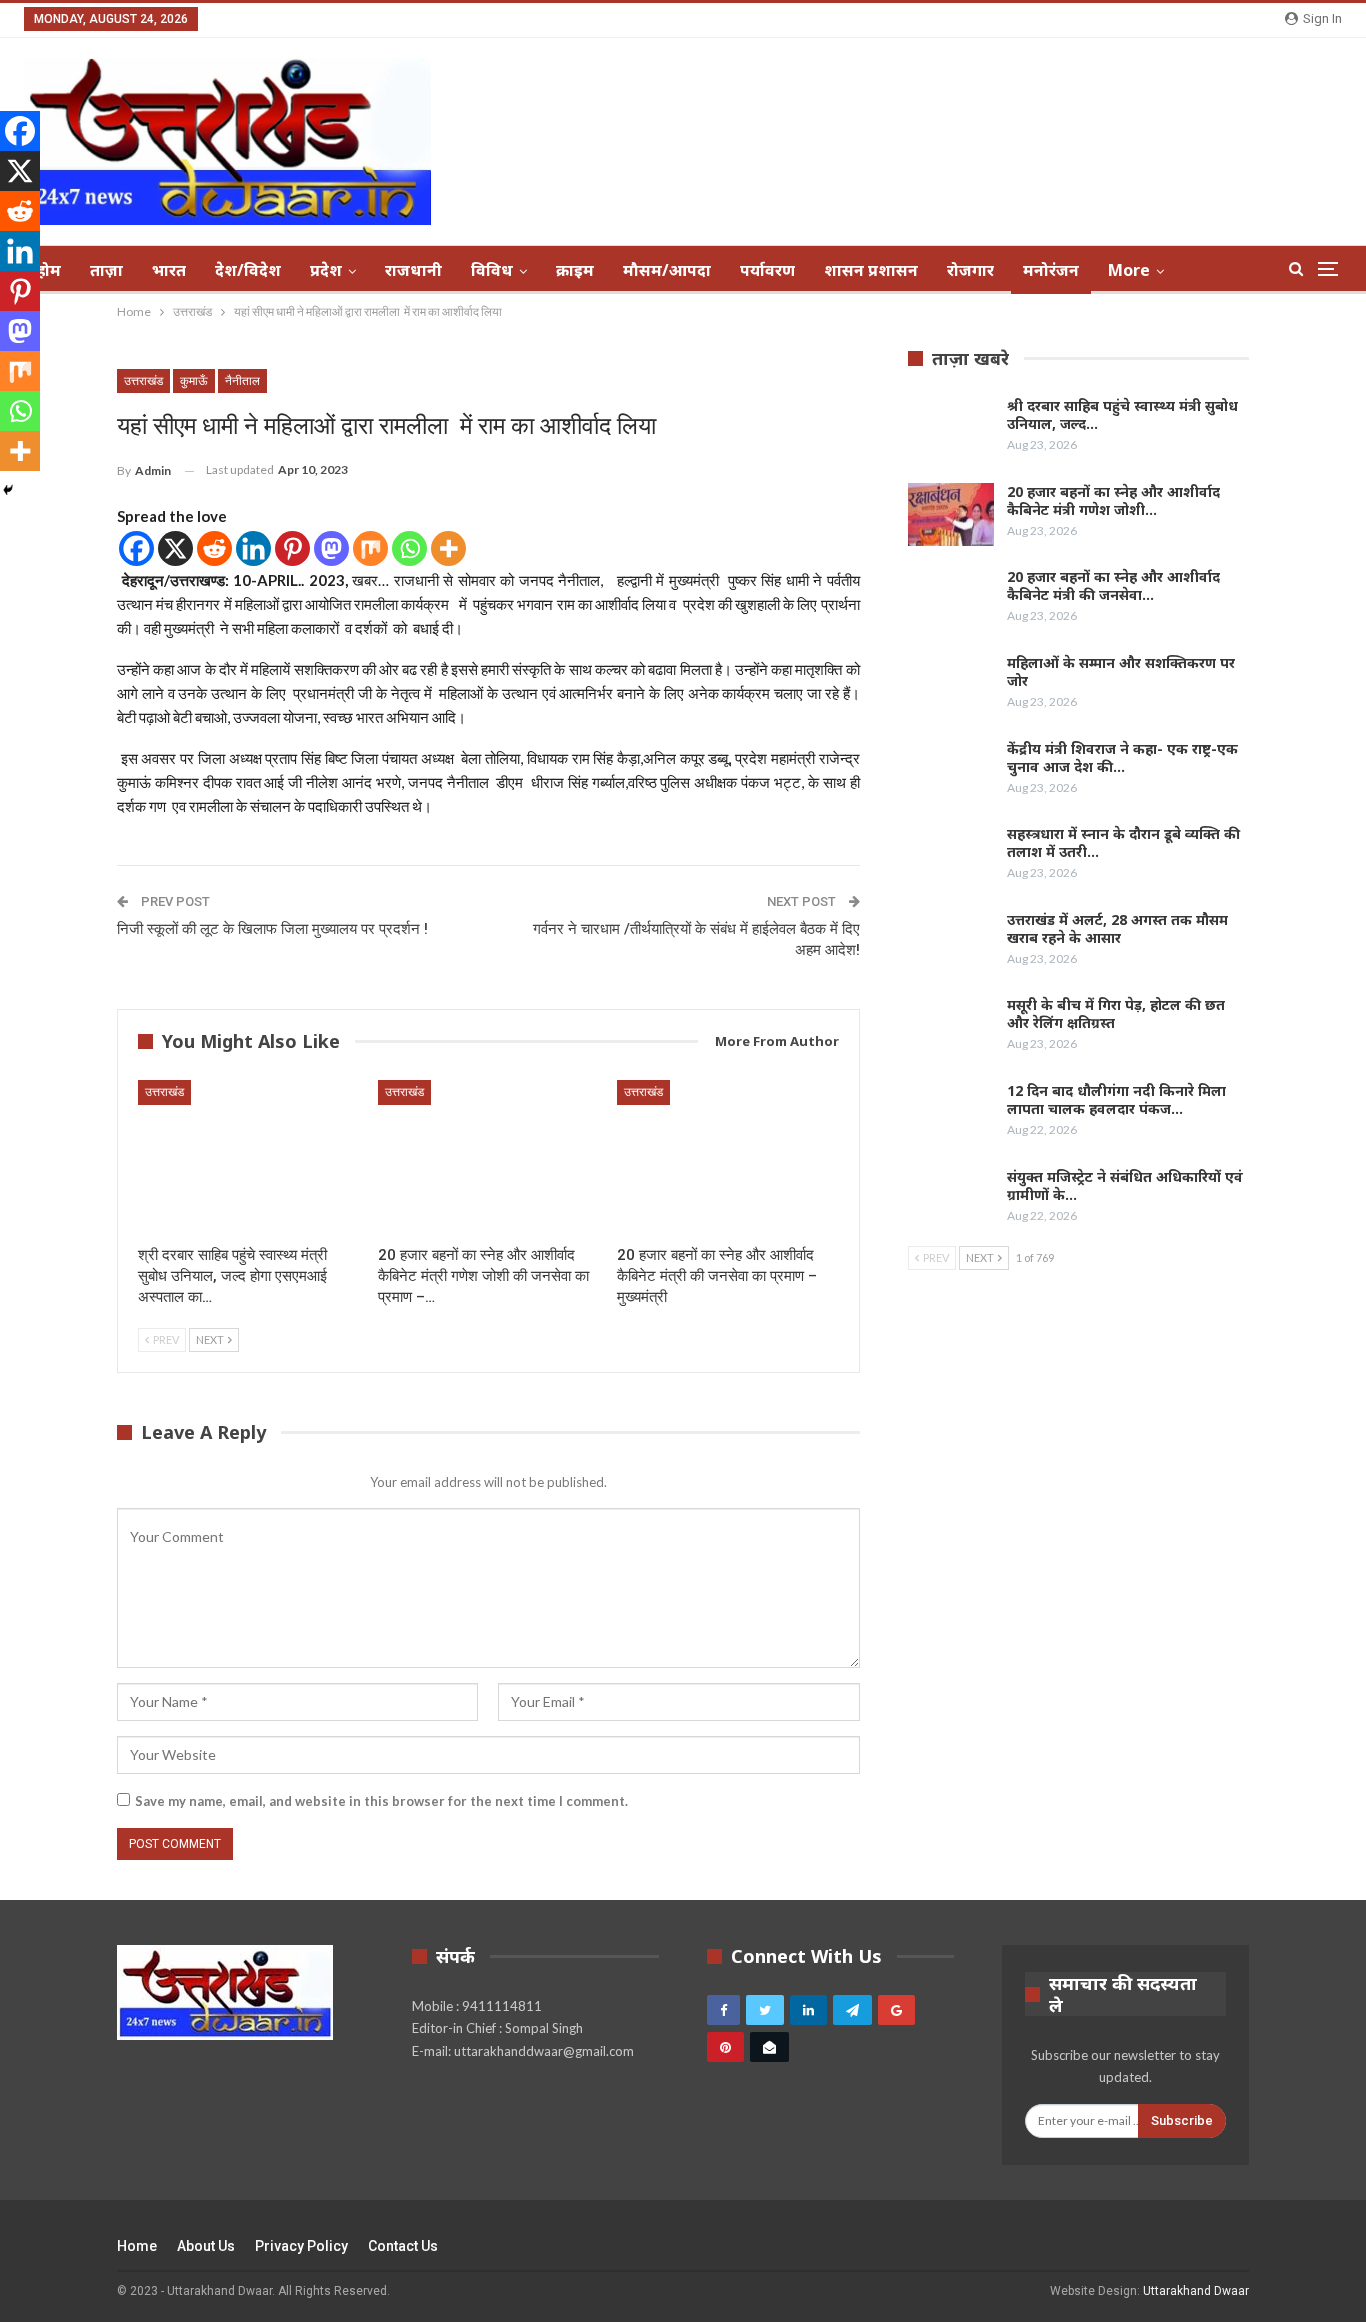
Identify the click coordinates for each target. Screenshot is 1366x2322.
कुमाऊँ (194, 381)
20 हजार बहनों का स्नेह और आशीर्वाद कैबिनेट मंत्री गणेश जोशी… (1113, 500)
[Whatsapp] (409, 548)
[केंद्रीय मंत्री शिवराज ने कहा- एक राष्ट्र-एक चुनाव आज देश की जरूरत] (951, 772)
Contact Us (403, 2246)
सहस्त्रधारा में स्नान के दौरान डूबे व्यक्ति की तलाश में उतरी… (1123, 842)
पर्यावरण (767, 270)
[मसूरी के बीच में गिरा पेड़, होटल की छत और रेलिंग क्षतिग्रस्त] (951, 1028)
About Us (206, 2246)
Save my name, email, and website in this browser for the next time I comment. (381, 1801)
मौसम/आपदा (667, 270)
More (1129, 270)
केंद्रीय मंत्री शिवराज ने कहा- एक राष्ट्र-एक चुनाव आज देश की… (1122, 757)
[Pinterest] (292, 548)
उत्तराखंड (143, 381)
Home (137, 2246)
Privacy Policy (301, 2246)
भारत (169, 270)
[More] (448, 548)
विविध (492, 270)
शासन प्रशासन (871, 270)
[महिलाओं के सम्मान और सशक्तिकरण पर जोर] (951, 686)
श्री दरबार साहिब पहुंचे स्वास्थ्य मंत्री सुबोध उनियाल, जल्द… (1122, 414)
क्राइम (575, 270)
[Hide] (8, 490)
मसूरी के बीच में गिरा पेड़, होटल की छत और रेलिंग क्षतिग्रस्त (1116, 1013)
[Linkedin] (253, 548)
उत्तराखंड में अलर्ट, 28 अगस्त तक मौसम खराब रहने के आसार (1117, 928)
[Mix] (370, 548)
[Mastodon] (331, 548)
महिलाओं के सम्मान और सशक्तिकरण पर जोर (1121, 671)
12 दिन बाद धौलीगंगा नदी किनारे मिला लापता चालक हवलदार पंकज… (1116, 1099)
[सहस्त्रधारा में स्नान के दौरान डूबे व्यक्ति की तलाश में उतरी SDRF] (951, 857)
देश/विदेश (248, 270)
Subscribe (1182, 2120)
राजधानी (413, 270)
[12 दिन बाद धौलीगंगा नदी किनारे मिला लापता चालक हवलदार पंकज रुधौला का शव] (951, 1114)
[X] (175, 548)
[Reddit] (214, 548)
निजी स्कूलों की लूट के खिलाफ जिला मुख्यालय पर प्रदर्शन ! (272, 929)
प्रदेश (326, 270)
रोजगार (970, 270)
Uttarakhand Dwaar (1196, 2291)
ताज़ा (106, 270)
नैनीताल (242, 381)
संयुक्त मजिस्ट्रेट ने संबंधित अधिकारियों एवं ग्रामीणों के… (1125, 1185)
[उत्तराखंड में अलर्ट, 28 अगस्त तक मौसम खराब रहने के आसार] (951, 943)
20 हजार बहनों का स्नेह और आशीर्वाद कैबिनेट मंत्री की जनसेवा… (1113, 585)
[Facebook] (136, 548)
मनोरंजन (1051, 270)
